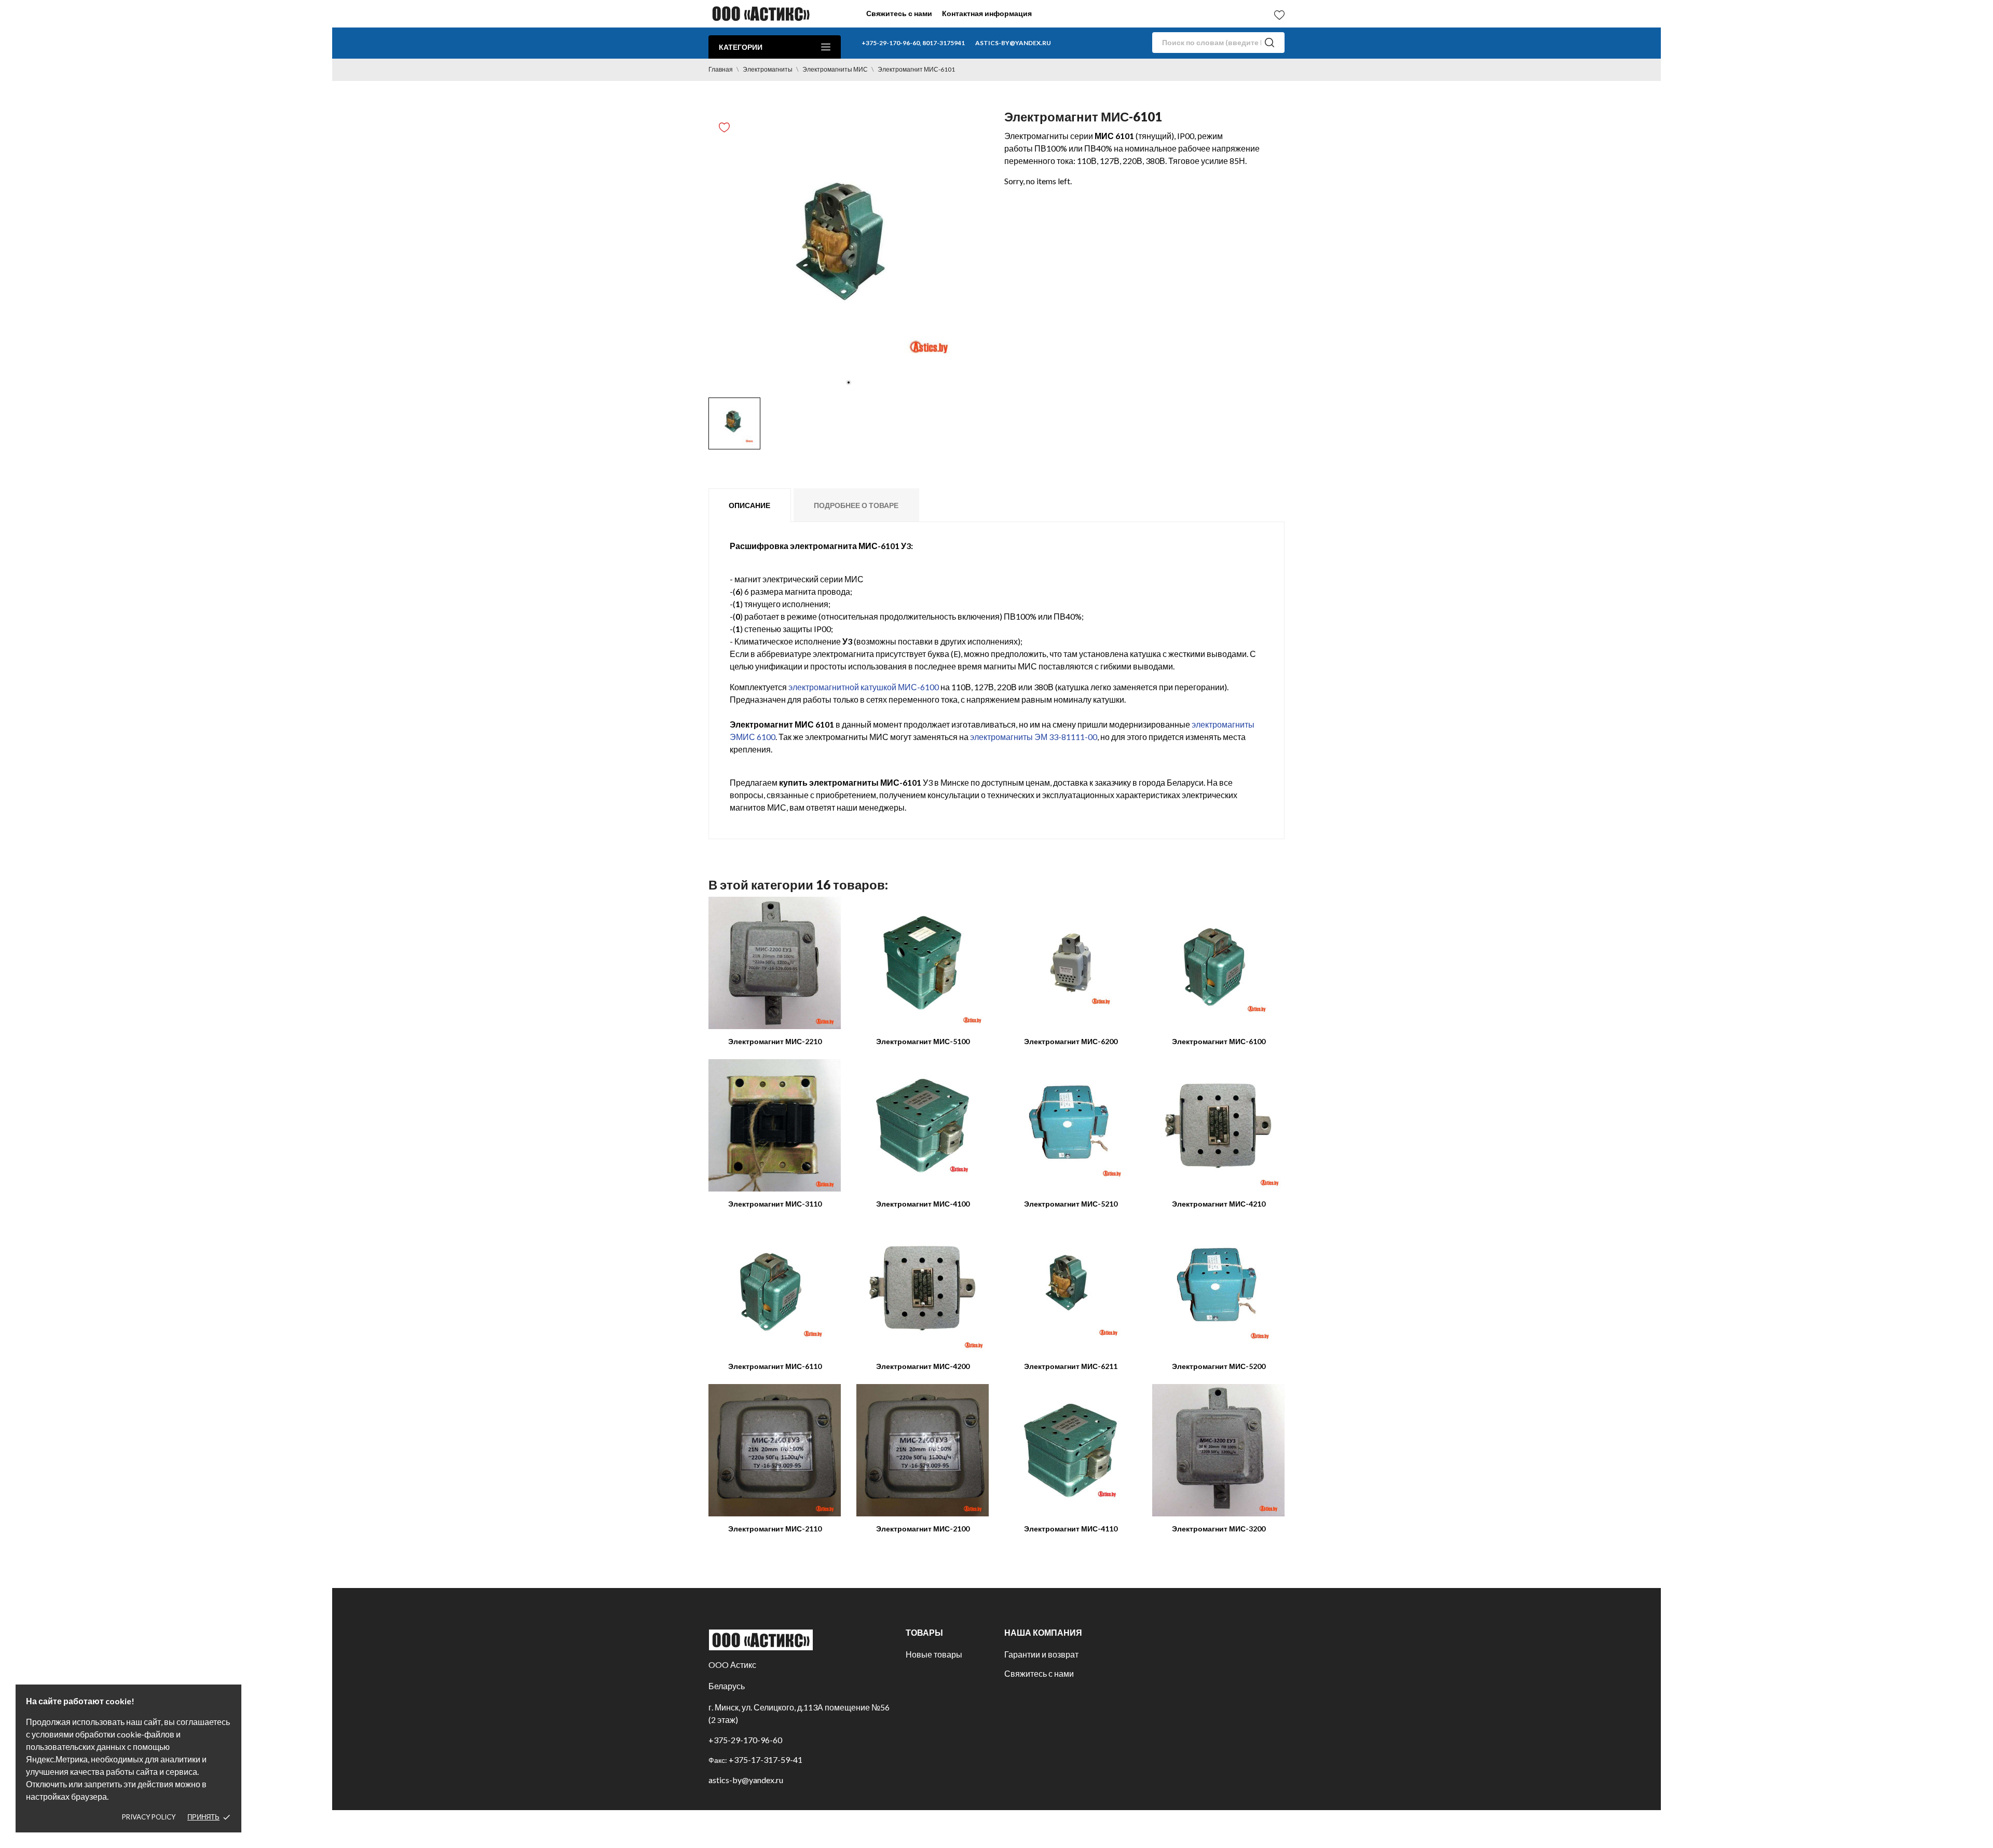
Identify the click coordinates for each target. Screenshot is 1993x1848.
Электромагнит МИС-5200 (1219, 1366)
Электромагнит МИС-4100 (923, 1204)
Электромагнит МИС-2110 (775, 1529)
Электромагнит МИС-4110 (1071, 1529)
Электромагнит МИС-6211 (1071, 1366)
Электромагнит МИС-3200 (1219, 1529)
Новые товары (934, 1654)
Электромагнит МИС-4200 (923, 1366)
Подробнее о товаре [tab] (856, 505)
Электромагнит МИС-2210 (775, 1041)
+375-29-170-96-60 (745, 1740)
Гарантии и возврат (1041, 1654)
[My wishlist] (1279, 15)
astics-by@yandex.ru (1013, 43)
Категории (741, 47)
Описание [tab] (749, 505)
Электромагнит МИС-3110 (775, 1204)
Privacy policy (149, 1817)
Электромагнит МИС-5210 (1071, 1204)
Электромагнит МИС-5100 (923, 1041)
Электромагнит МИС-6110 (775, 1366)
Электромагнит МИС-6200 (1071, 1041)
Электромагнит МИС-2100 (923, 1529)
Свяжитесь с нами (899, 13)
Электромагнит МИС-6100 (1219, 1041)
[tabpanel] (849, 252)
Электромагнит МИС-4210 (1219, 1204)
